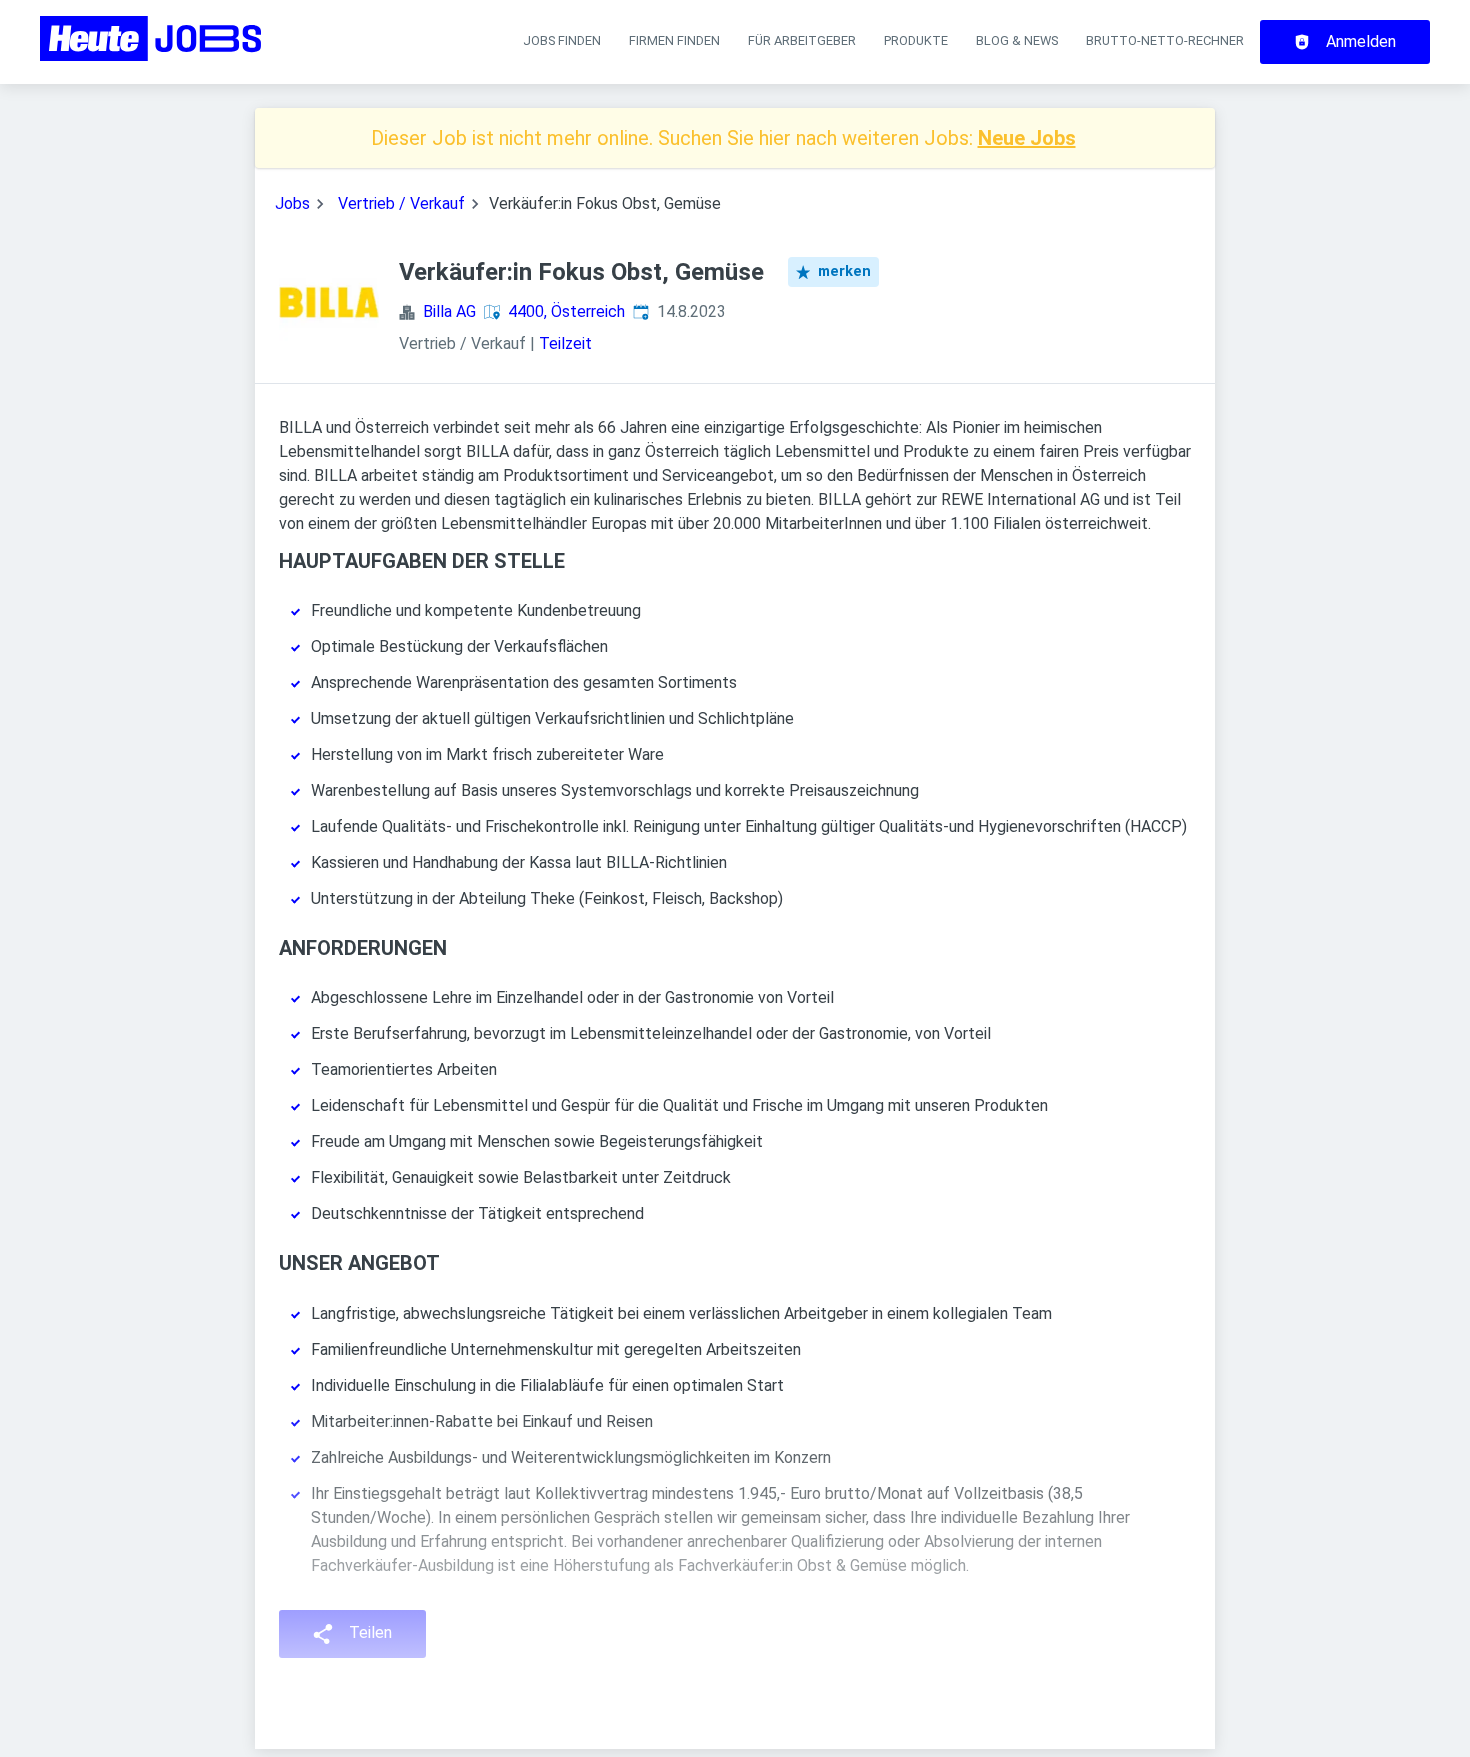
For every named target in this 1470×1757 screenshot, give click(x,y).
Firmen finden (674, 40)
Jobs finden (562, 40)
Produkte (916, 40)
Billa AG (449, 311)
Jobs (292, 203)
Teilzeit (565, 343)
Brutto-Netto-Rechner (1165, 40)
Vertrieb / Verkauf (401, 203)
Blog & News (1017, 40)
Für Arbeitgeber (802, 40)
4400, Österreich (566, 311)
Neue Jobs (1027, 138)
